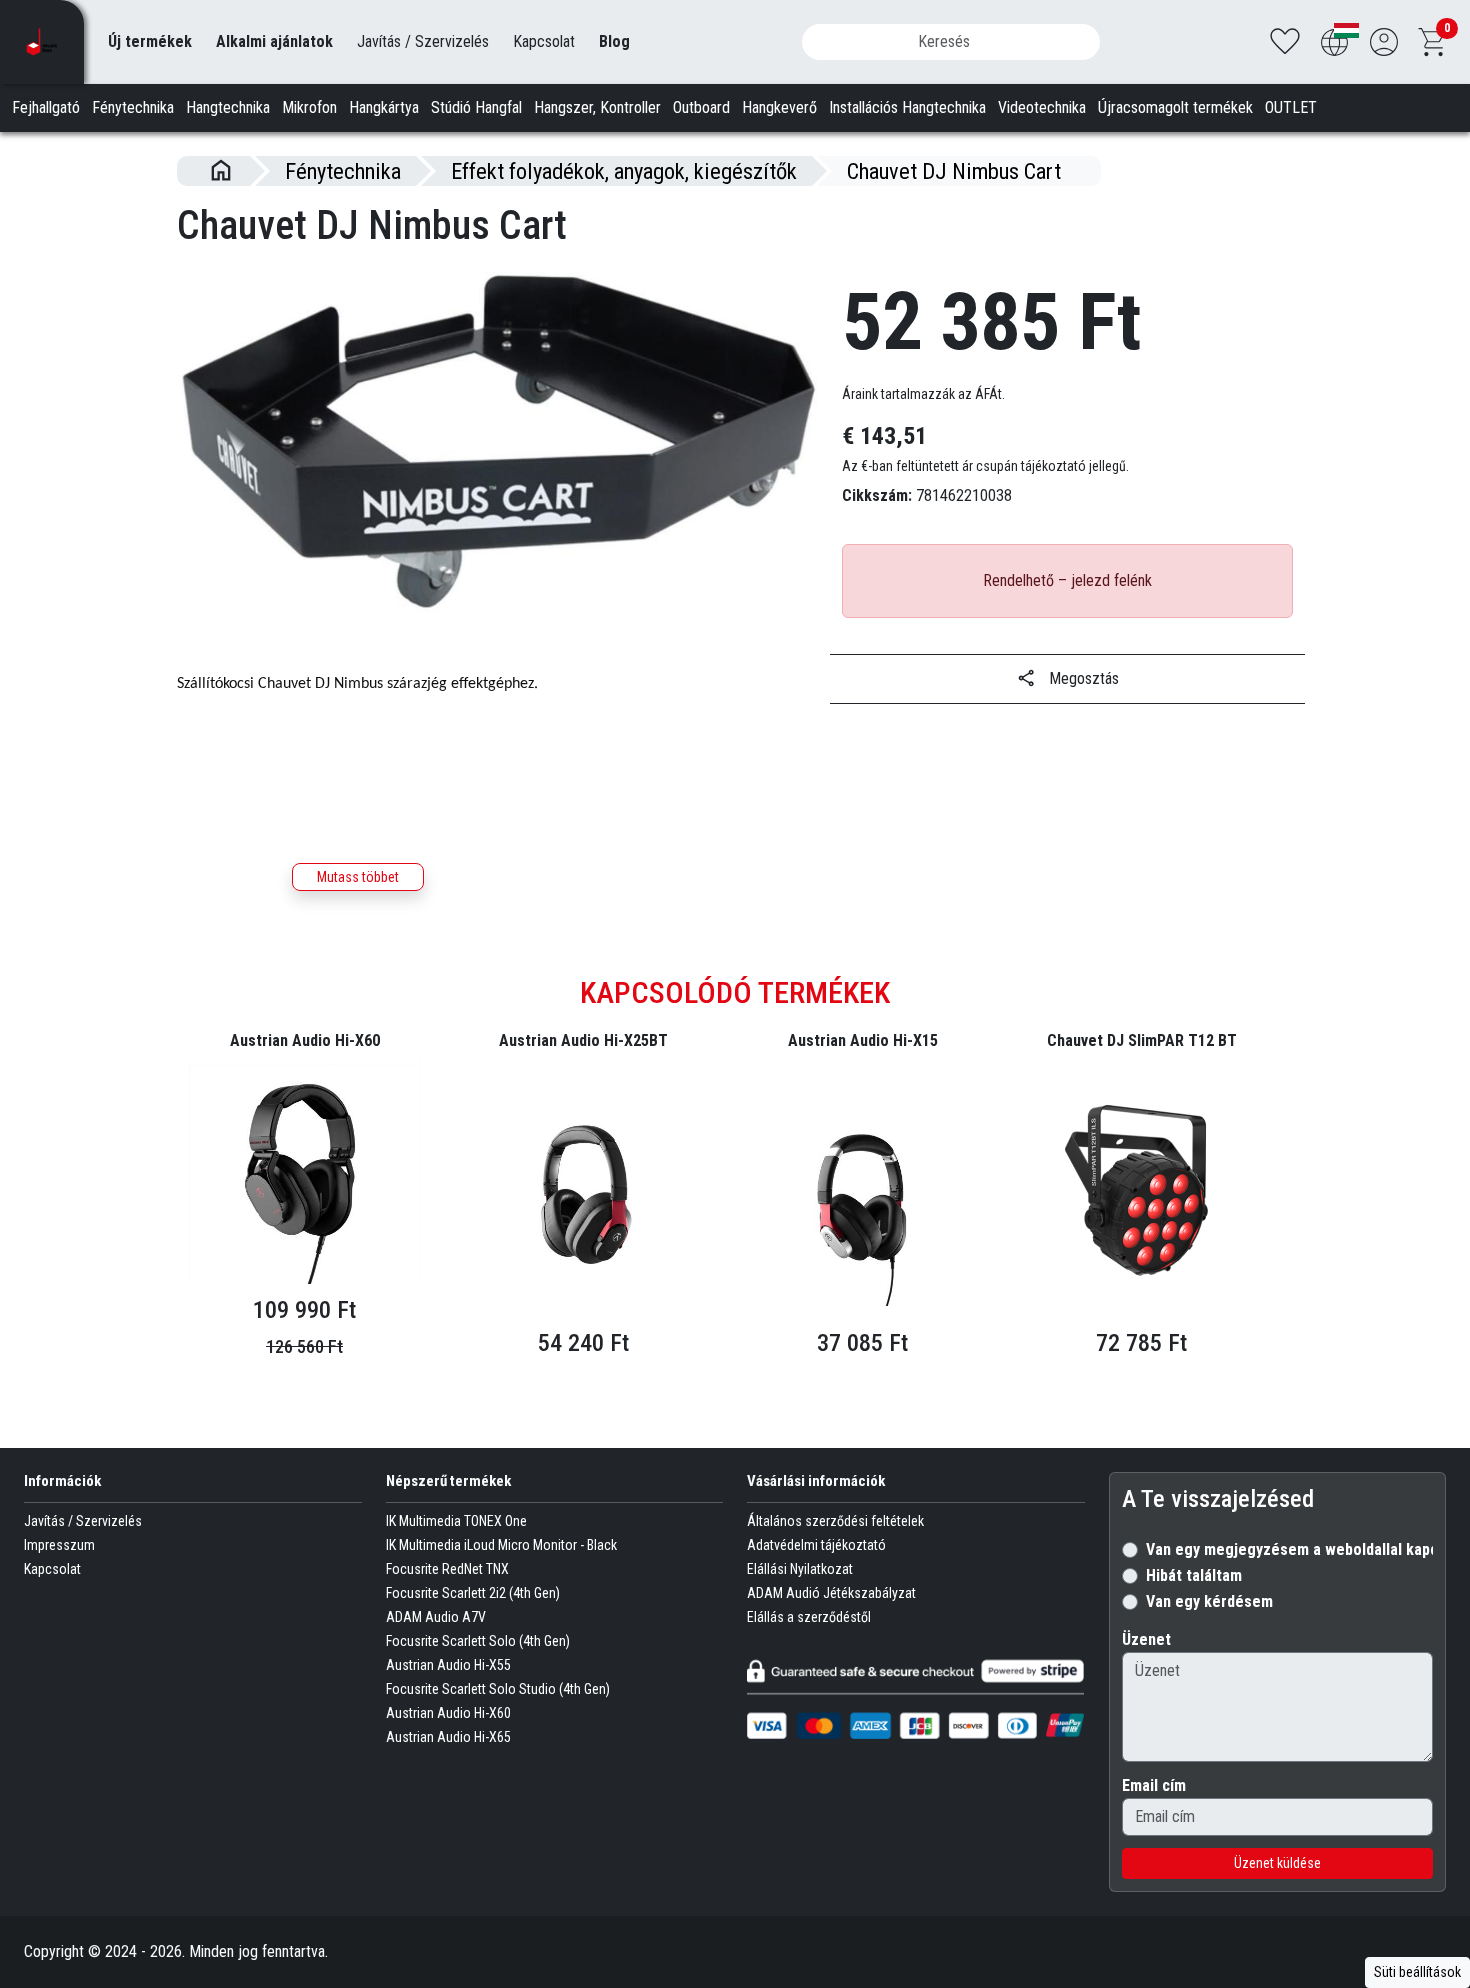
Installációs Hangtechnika (907, 107)
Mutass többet (358, 877)
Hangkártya (384, 107)
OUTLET (1291, 107)
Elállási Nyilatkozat (800, 1569)
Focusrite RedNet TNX (447, 1569)
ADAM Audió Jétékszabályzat (831, 1593)
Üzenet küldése (1277, 1863)
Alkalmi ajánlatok (274, 41)
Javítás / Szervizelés (423, 41)
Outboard (701, 107)
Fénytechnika (133, 107)
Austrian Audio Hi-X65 (448, 1737)
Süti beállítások (1417, 1972)
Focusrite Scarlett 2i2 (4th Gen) (473, 1593)
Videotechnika (1042, 107)
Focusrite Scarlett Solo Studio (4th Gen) (498, 1689)
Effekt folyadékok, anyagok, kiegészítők (624, 171)
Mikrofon (309, 107)
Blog (614, 41)
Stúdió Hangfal (476, 107)
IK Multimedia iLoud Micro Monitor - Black (501, 1545)
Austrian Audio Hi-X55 (448, 1665)
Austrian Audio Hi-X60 (448, 1713)
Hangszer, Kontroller (597, 107)
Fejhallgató (46, 107)
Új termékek (150, 41)
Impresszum (59, 1545)
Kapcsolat (544, 41)
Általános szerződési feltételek (835, 1521)
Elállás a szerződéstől (809, 1617)
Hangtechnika (228, 107)
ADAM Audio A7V (436, 1617)
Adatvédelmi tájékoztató (816, 1545)
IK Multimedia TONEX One (456, 1521)
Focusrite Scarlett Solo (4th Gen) (478, 1641)
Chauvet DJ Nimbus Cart (954, 171)
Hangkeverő (779, 107)
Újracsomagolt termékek (1175, 107)
